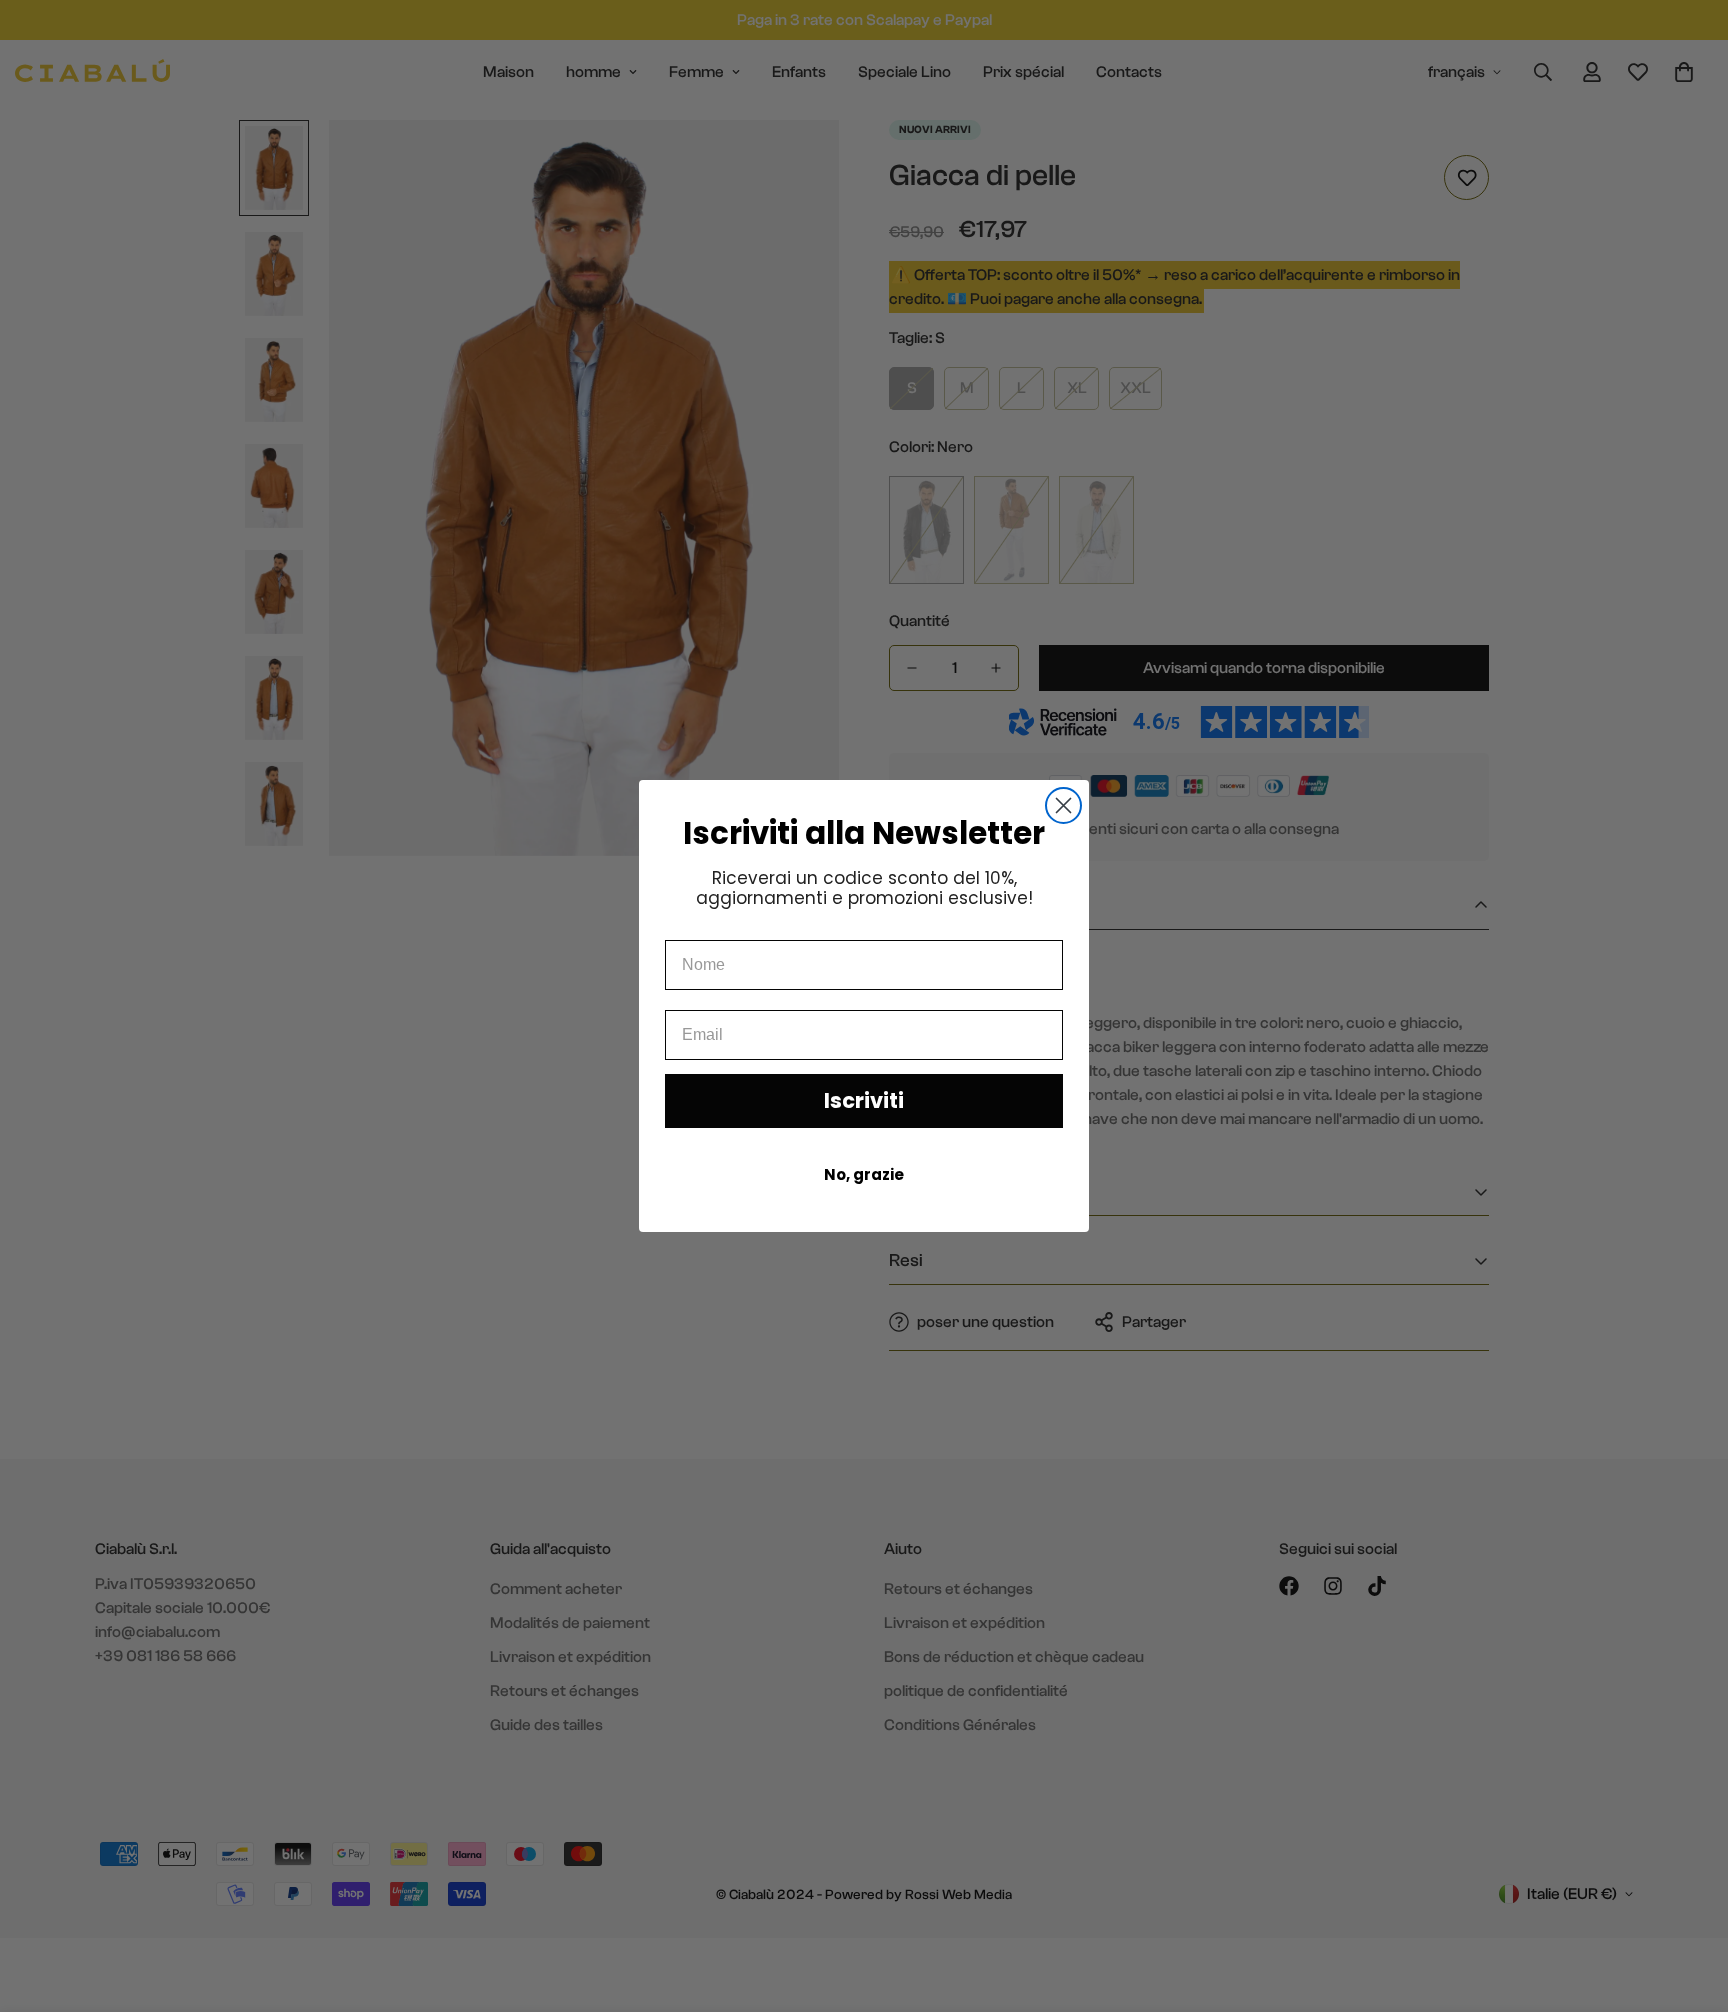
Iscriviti (864, 1100)
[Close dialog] (1063, 805)
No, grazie (864, 1174)
